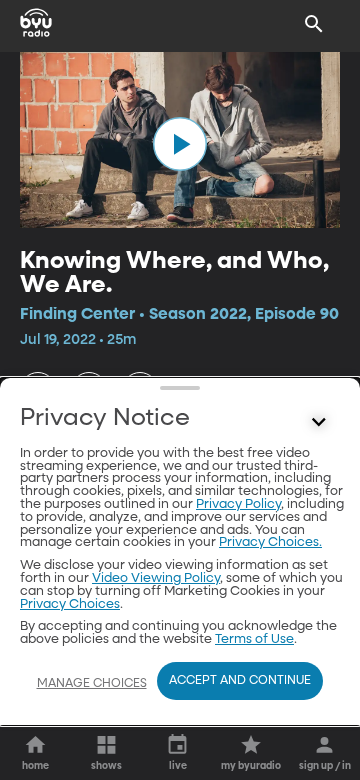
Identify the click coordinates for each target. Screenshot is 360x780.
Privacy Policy (238, 504)
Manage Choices (92, 684)
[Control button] (319, 423)
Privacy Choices (70, 604)
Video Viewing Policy (156, 578)
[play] (180, 144)
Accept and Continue (240, 681)
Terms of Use (254, 639)
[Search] (314, 24)
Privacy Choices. (270, 542)
